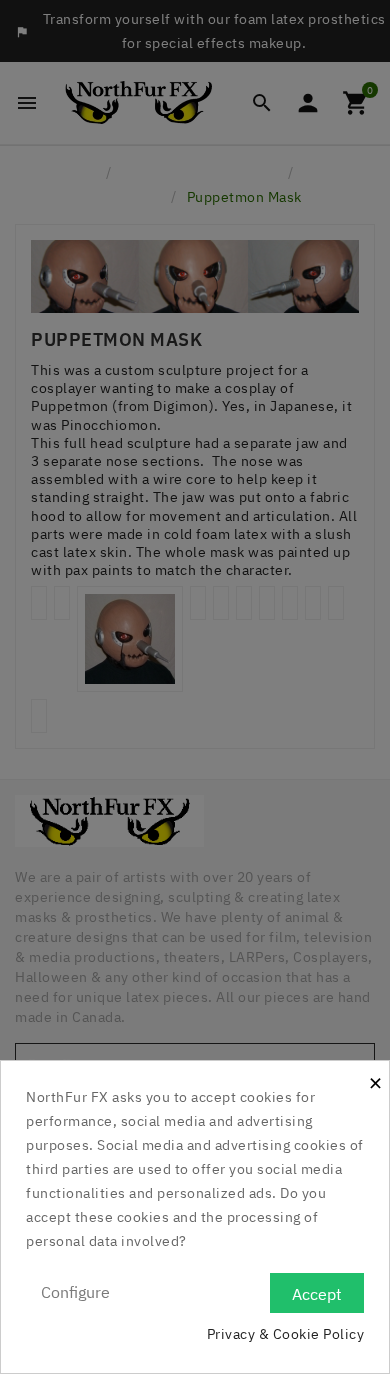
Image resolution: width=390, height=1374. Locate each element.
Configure (75, 1292)
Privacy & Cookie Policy (286, 1334)
